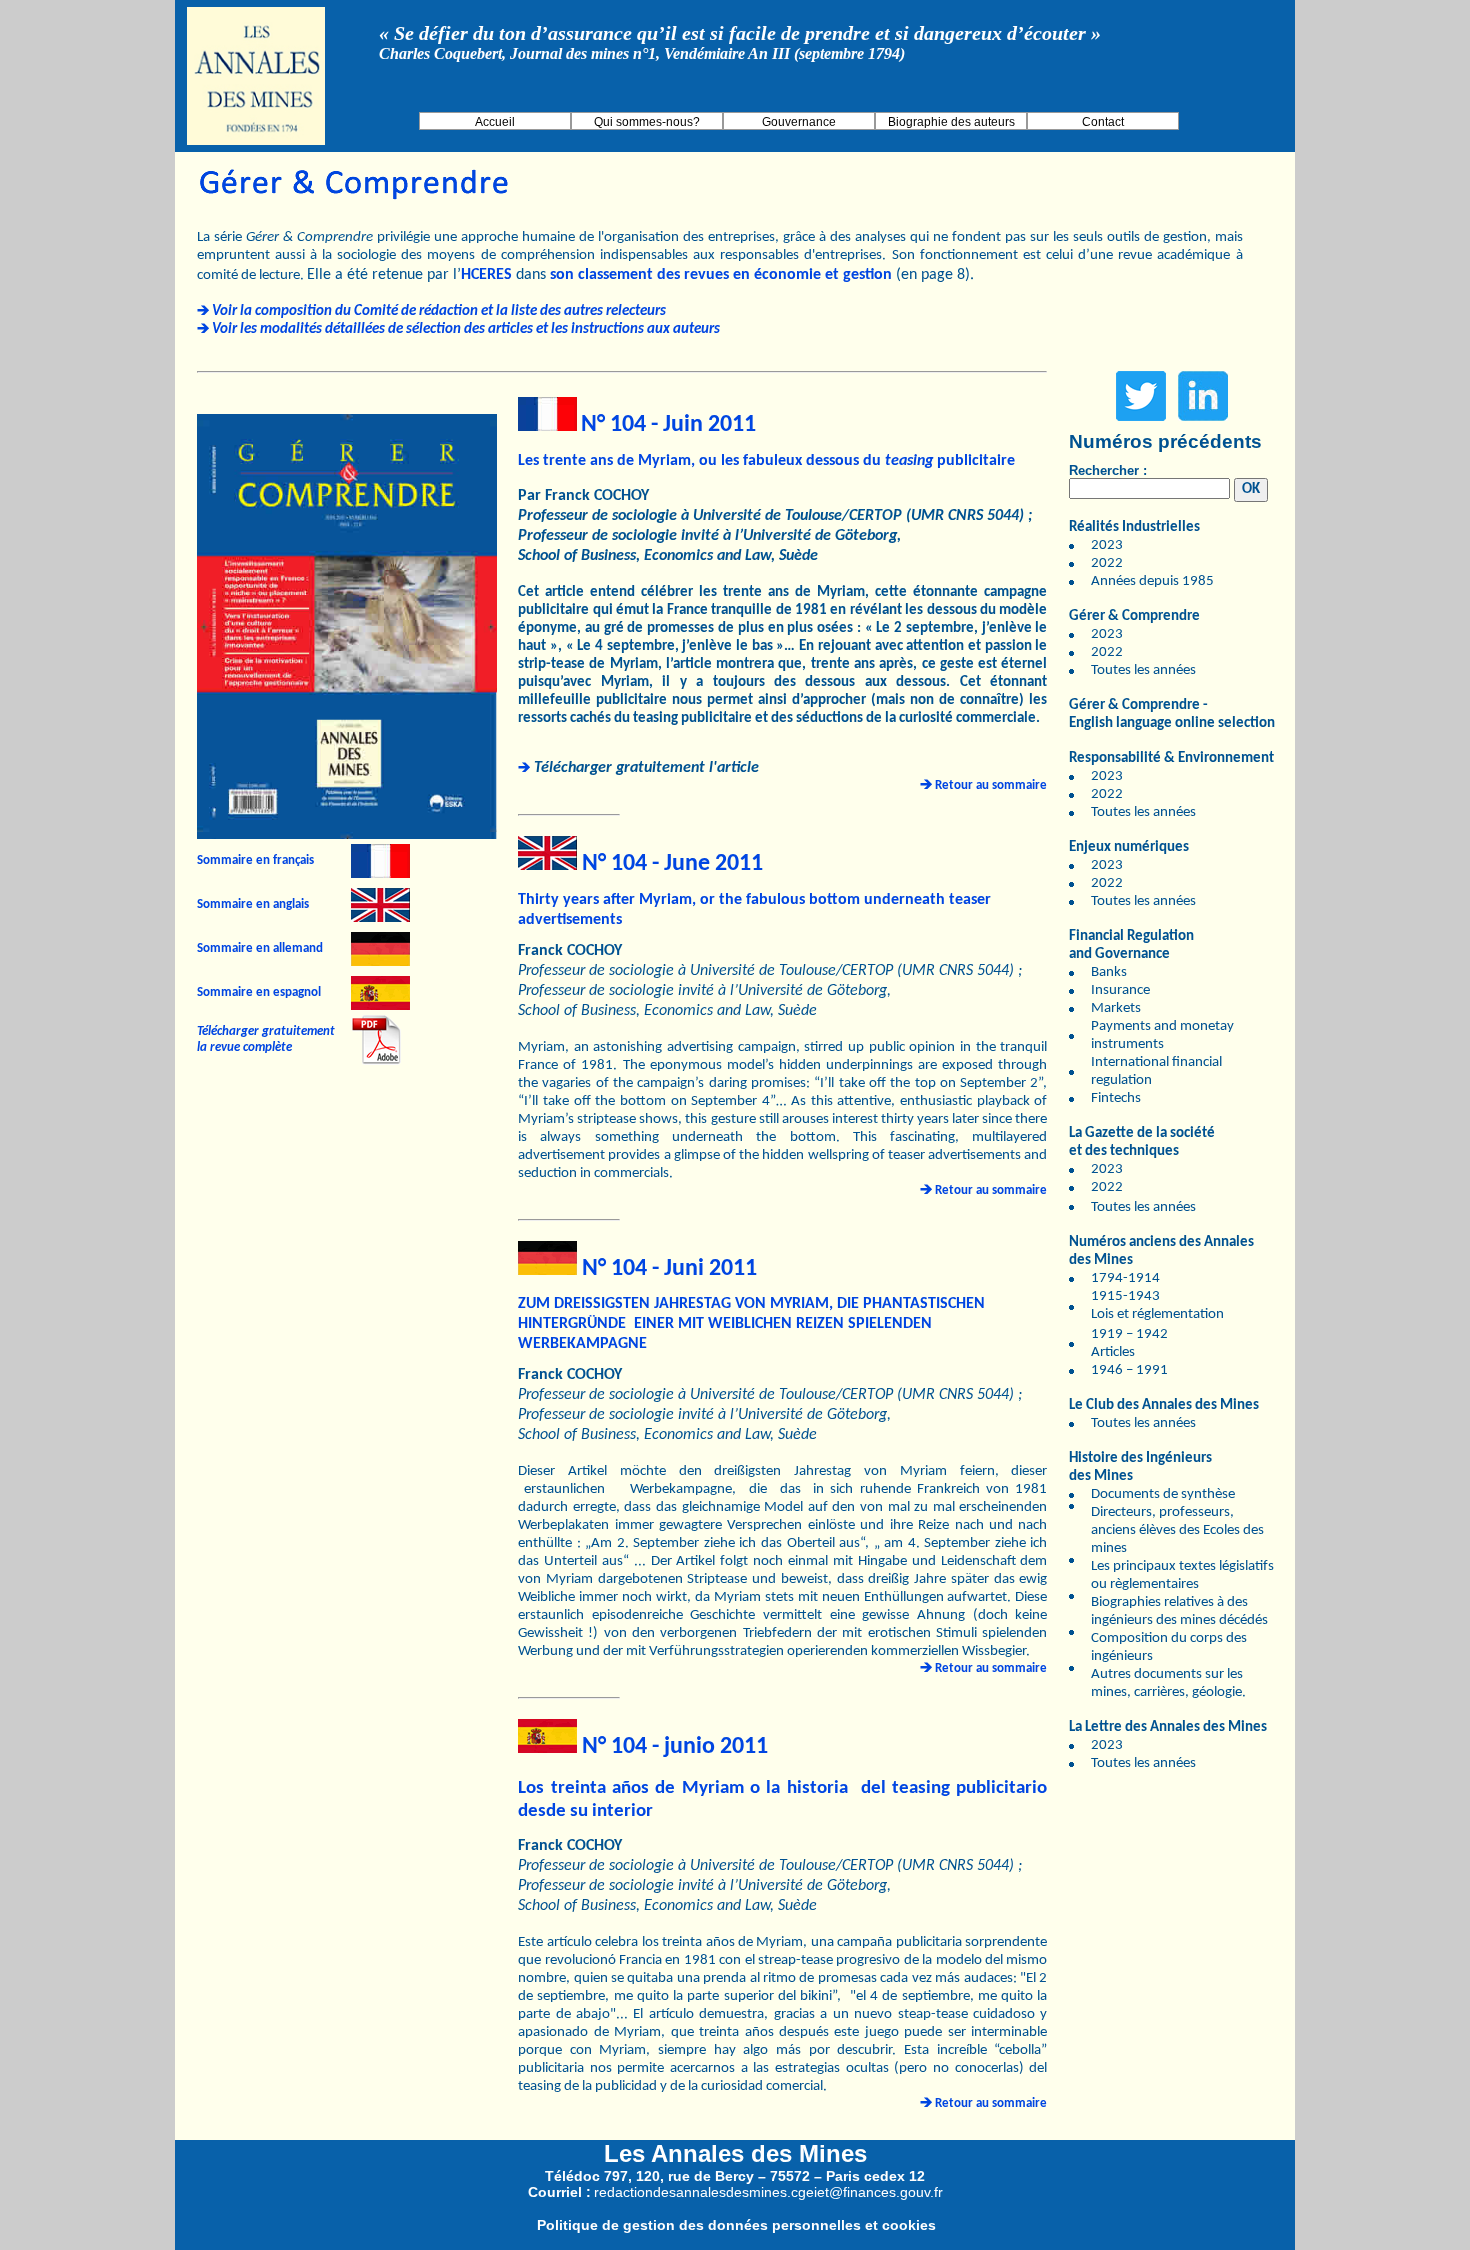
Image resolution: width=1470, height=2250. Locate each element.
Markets (1116, 1008)
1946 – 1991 (1129, 1370)
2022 (1107, 563)
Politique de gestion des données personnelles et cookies (736, 2225)
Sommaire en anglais (253, 904)
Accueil (495, 122)
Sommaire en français (255, 860)
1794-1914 (1125, 1278)
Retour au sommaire (991, 785)
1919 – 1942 (1129, 1334)
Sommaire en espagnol (259, 992)
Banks (1109, 972)
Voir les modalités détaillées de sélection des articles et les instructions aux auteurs (466, 329)
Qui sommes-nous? (647, 122)
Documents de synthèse (1163, 1494)
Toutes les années (1143, 670)
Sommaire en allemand (260, 948)
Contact (1103, 122)
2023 (1107, 545)
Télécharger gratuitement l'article (646, 768)
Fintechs (1116, 1098)
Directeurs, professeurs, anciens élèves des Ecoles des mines (1177, 1530)
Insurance (1120, 990)
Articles (1113, 1352)
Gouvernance (799, 122)
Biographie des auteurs (951, 122)
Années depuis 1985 (1152, 581)
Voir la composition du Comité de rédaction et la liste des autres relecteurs (439, 311)
